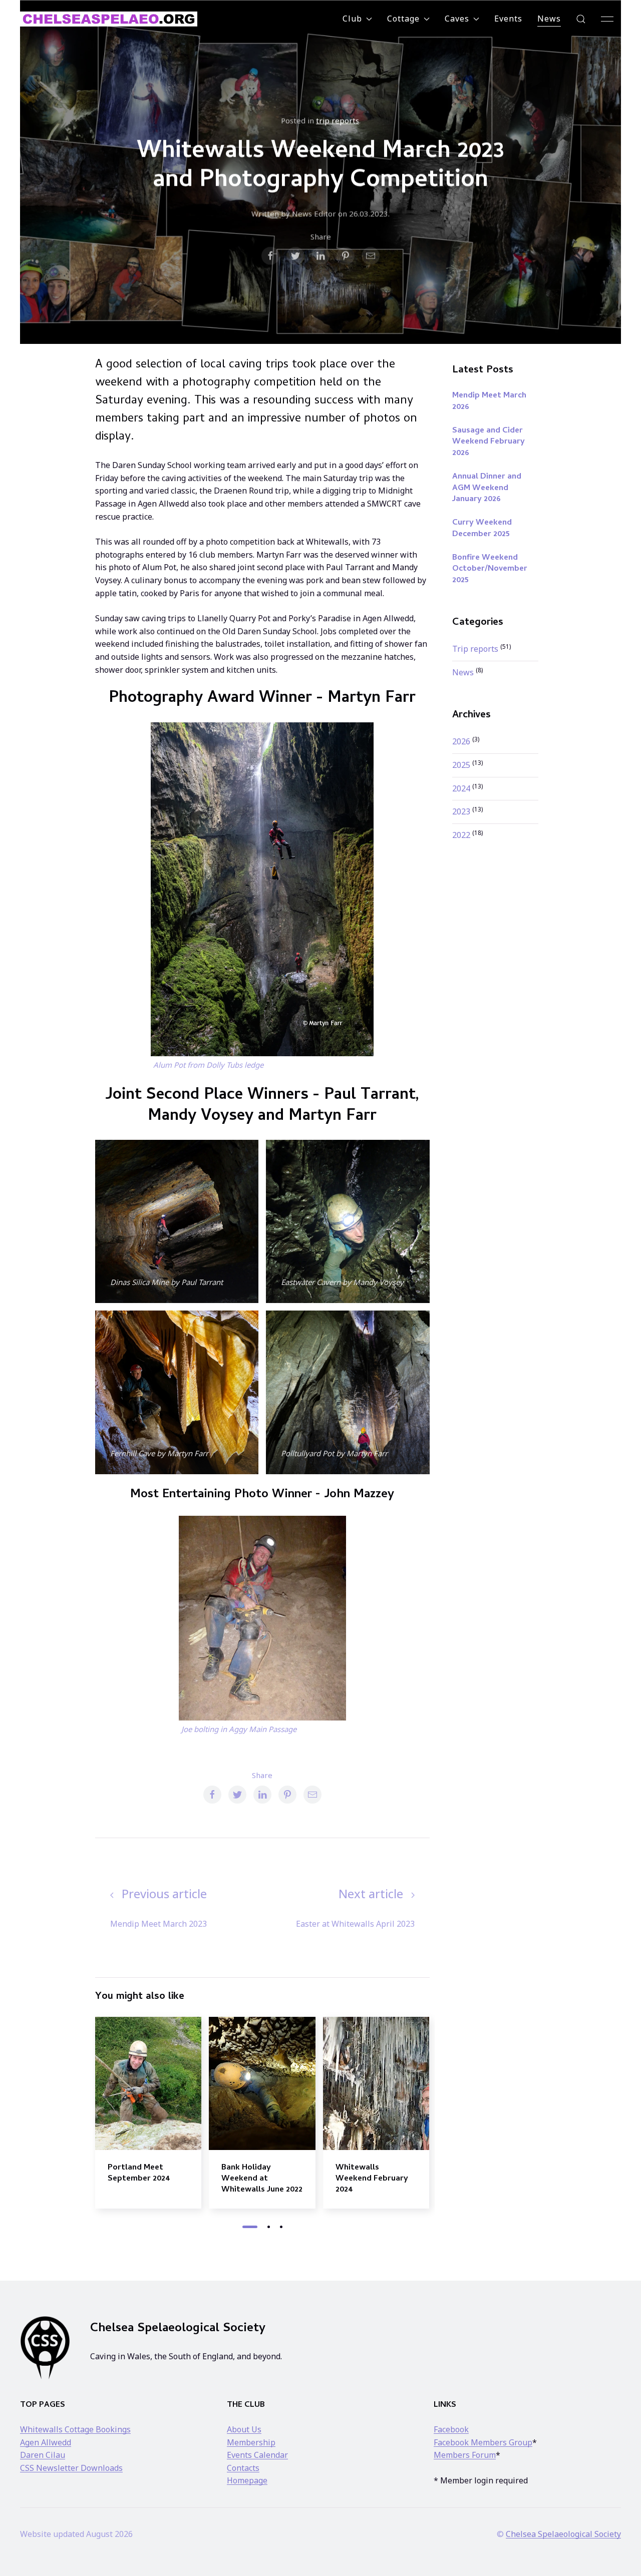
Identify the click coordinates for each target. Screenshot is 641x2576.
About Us (244, 2429)
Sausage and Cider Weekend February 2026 (489, 442)
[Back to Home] (109, 19)
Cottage (403, 19)
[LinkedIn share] (320, 256)
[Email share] (371, 256)
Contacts (243, 2468)
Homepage (247, 2480)
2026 (462, 741)
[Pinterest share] (346, 256)
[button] (581, 19)
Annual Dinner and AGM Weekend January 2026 (487, 488)
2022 (462, 835)
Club (352, 19)
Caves (457, 19)
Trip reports (476, 649)
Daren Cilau (43, 2455)
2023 (462, 811)
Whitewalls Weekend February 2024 (372, 2179)
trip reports (338, 120)
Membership (251, 2442)
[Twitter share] (295, 256)
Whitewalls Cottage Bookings (75, 2429)
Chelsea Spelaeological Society (563, 2534)
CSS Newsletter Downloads (71, 2468)
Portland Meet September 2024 (139, 2173)
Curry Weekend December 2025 (482, 529)
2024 (462, 788)
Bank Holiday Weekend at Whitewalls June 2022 (262, 2179)
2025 (462, 765)
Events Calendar (257, 2455)
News (549, 19)
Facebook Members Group (483, 2442)
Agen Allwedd (46, 2442)
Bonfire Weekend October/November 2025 (490, 569)
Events (508, 19)
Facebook (451, 2429)
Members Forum (465, 2455)
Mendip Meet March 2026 (489, 401)
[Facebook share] (270, 256)
